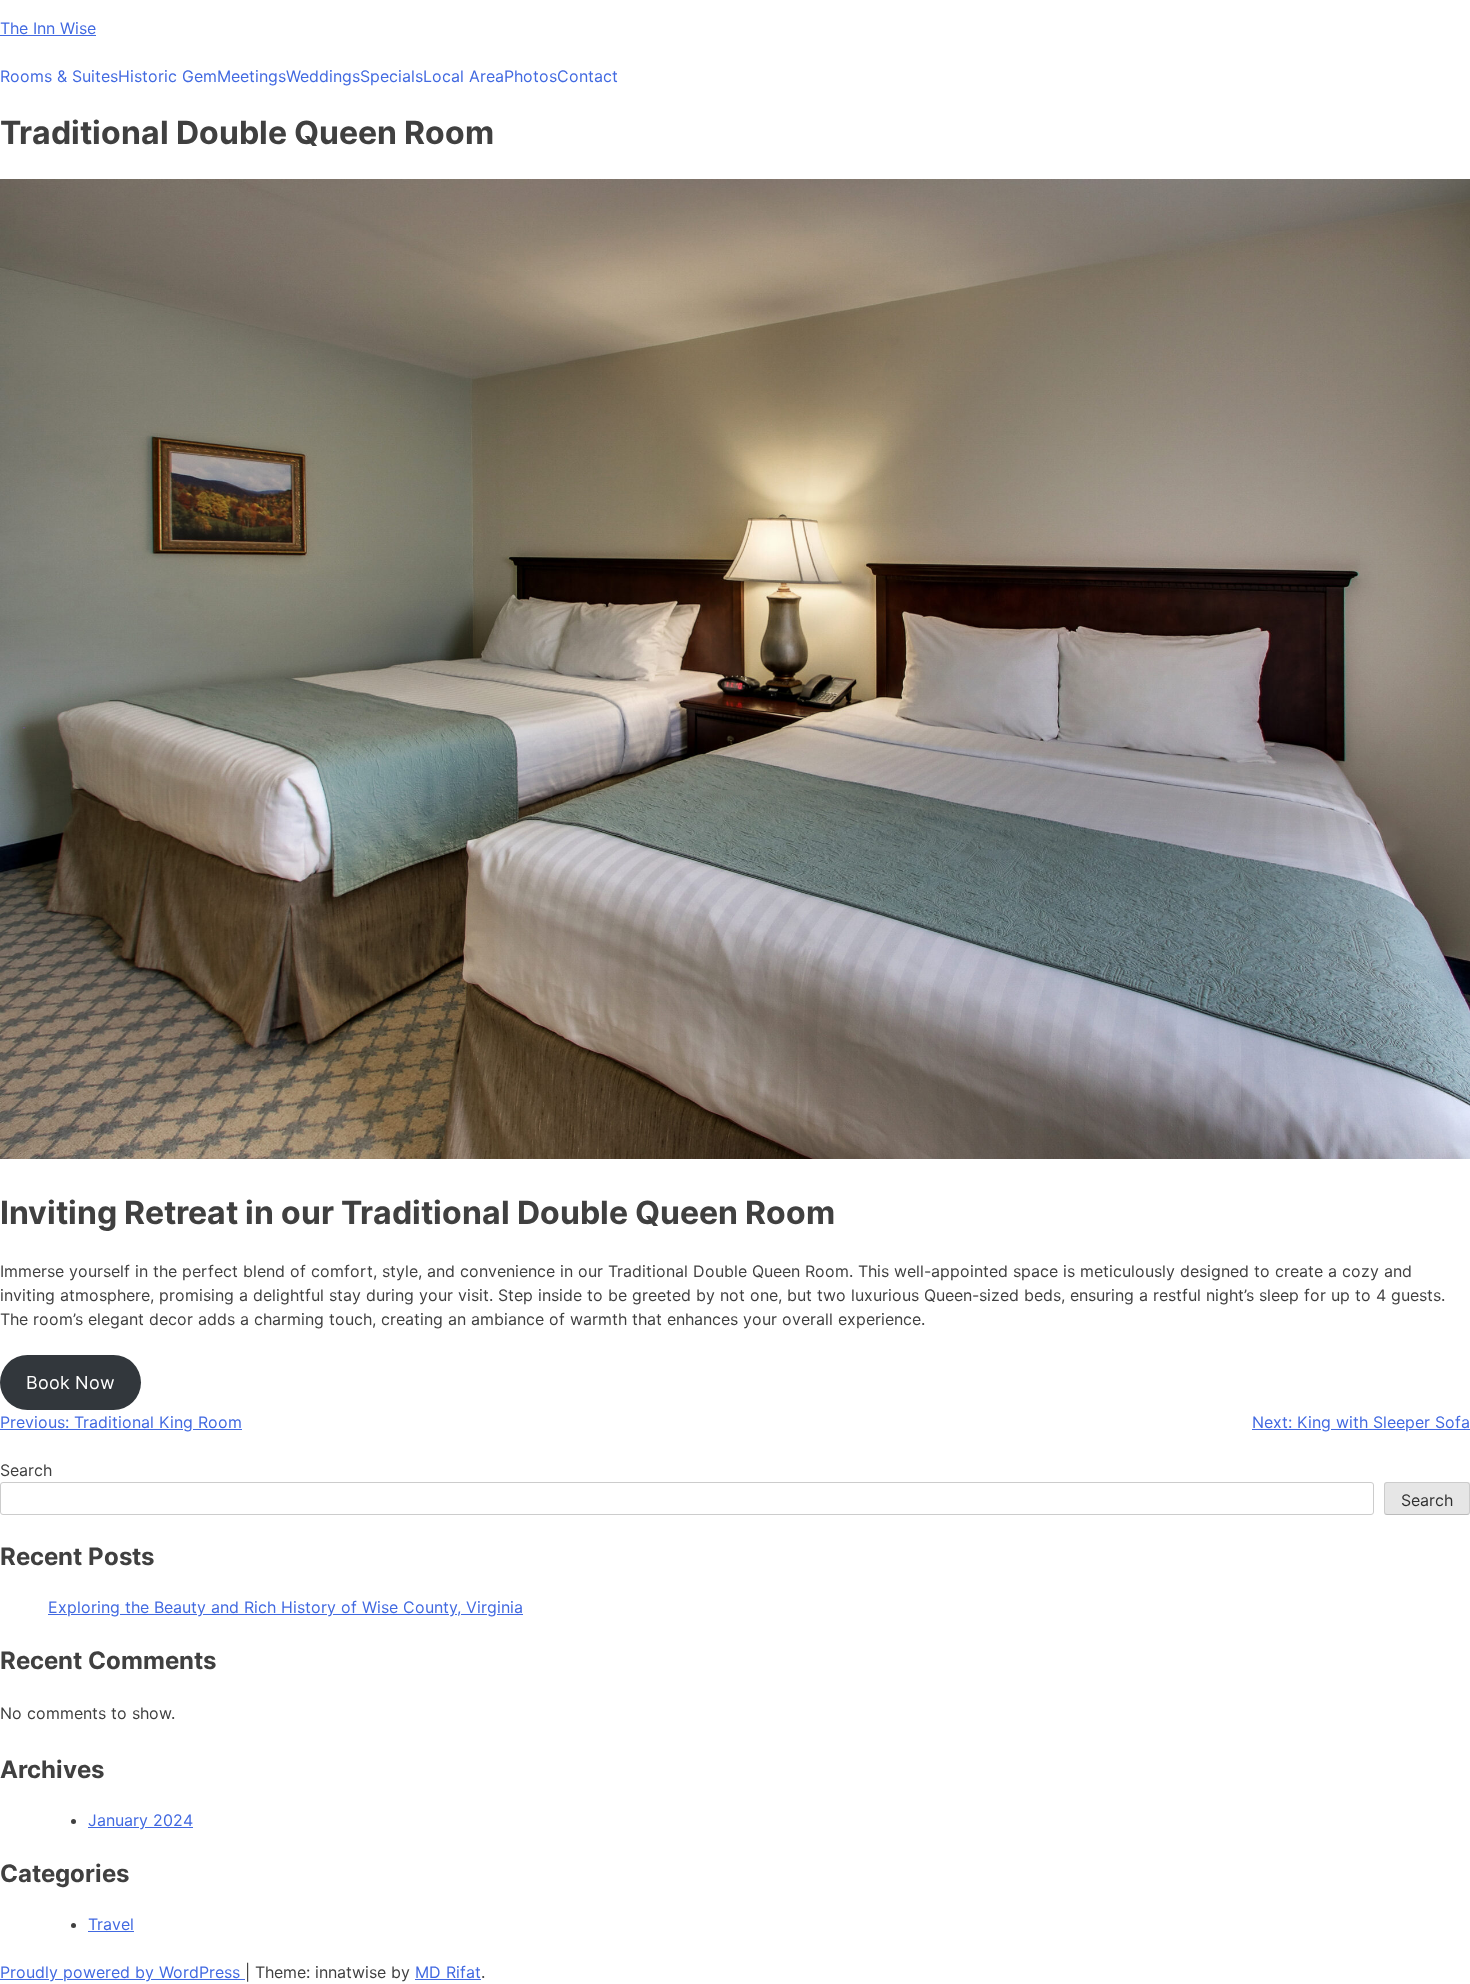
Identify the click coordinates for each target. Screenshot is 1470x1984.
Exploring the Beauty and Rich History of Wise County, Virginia (285, 1607)
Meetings (251, 76)
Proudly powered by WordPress (122, 1972)
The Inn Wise (48, 28)
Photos (530, 76)
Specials (391, 76)
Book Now (70, 1382)
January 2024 (140, 1820)
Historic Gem (167, 76)
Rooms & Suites (59, 76)
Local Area (463, 76)
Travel (111, 1924)
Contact (587, 76)
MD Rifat (448, 1972)
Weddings (323, 76)
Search (26, 1470)
